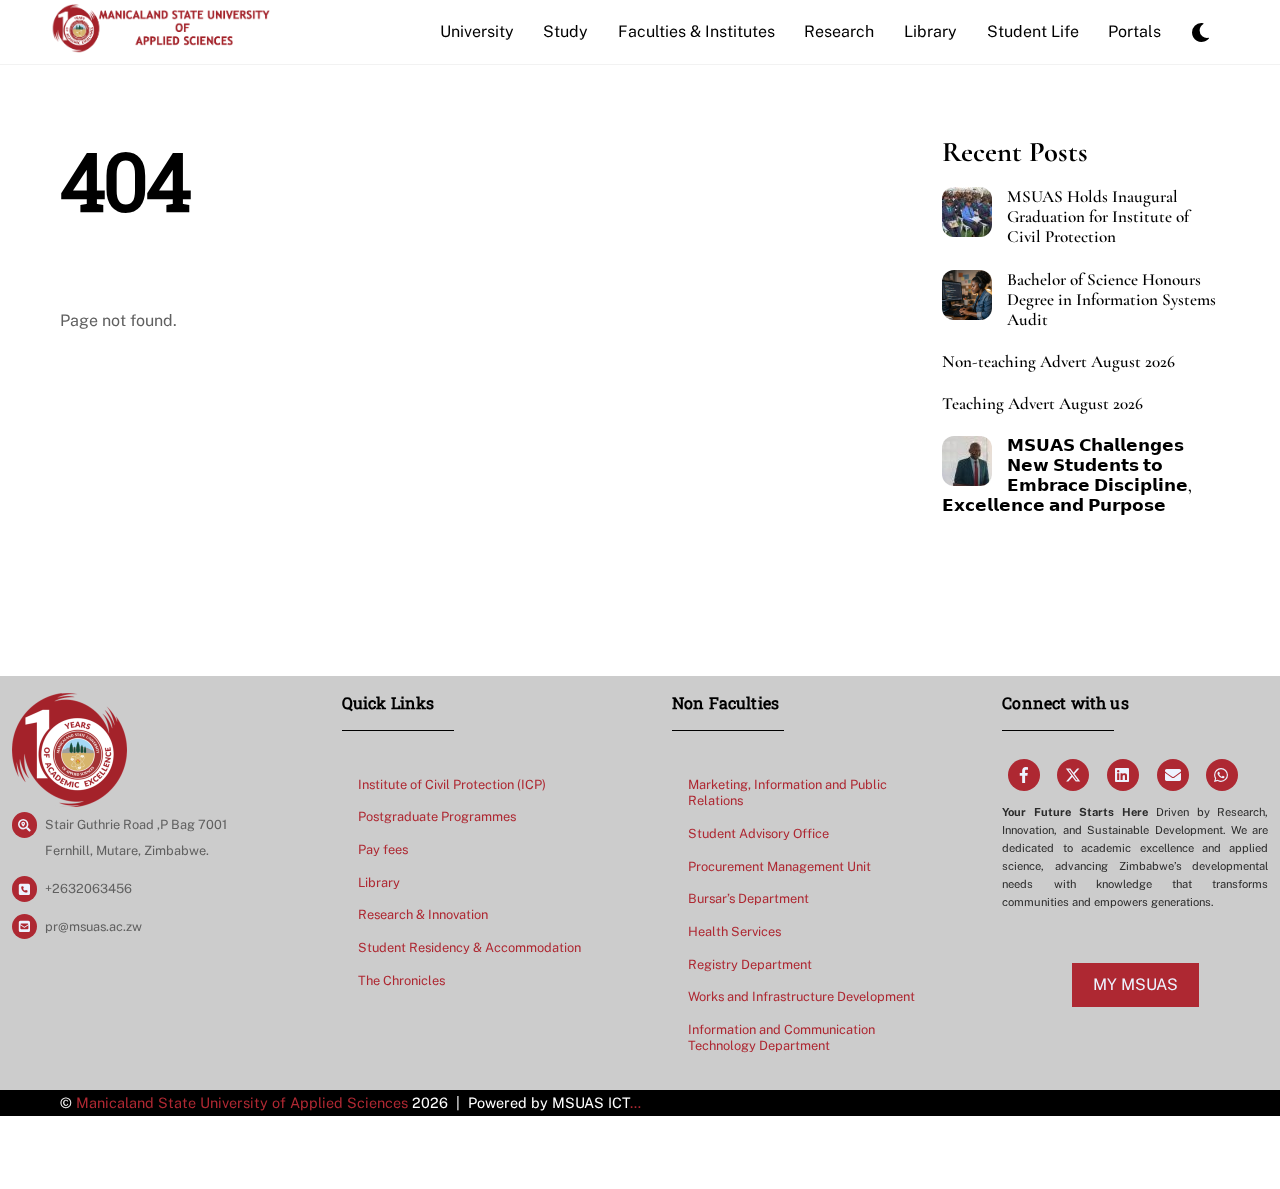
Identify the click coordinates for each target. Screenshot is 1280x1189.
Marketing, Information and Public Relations (787, 793)
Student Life (1033, 31)
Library (930, 31)
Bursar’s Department (748, 898)
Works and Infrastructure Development (801, 996)
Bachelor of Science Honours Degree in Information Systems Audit (1111, 300)
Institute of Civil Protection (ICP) (452, 784)
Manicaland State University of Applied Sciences (242, 1102)
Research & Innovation (423, 914)
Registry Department (750, 964)
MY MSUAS (1135, 984)
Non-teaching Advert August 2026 (1058, 362)
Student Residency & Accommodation (469, 947)
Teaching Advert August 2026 (1042, 404)
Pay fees (383, 849)
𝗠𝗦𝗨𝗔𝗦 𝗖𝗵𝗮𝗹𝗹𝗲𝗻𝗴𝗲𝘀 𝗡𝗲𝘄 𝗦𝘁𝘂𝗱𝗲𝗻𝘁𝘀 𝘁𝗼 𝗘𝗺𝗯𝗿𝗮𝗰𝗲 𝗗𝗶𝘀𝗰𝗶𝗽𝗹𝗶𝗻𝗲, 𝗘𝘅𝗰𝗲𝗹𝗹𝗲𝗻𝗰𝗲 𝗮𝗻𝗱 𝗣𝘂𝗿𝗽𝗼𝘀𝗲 (1067, 476)
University (477, 31)
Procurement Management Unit (779, 866)
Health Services (734, 931)
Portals (1134, 31)
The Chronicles (401, 980)
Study (565, 31)
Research (839, 31)
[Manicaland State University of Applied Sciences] (160, 43)
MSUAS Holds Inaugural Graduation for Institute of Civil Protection (1098, 217)
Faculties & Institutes (696, 31)
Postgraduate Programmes (437, 816)
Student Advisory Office (758, 833)
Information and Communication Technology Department (781, 1038)
